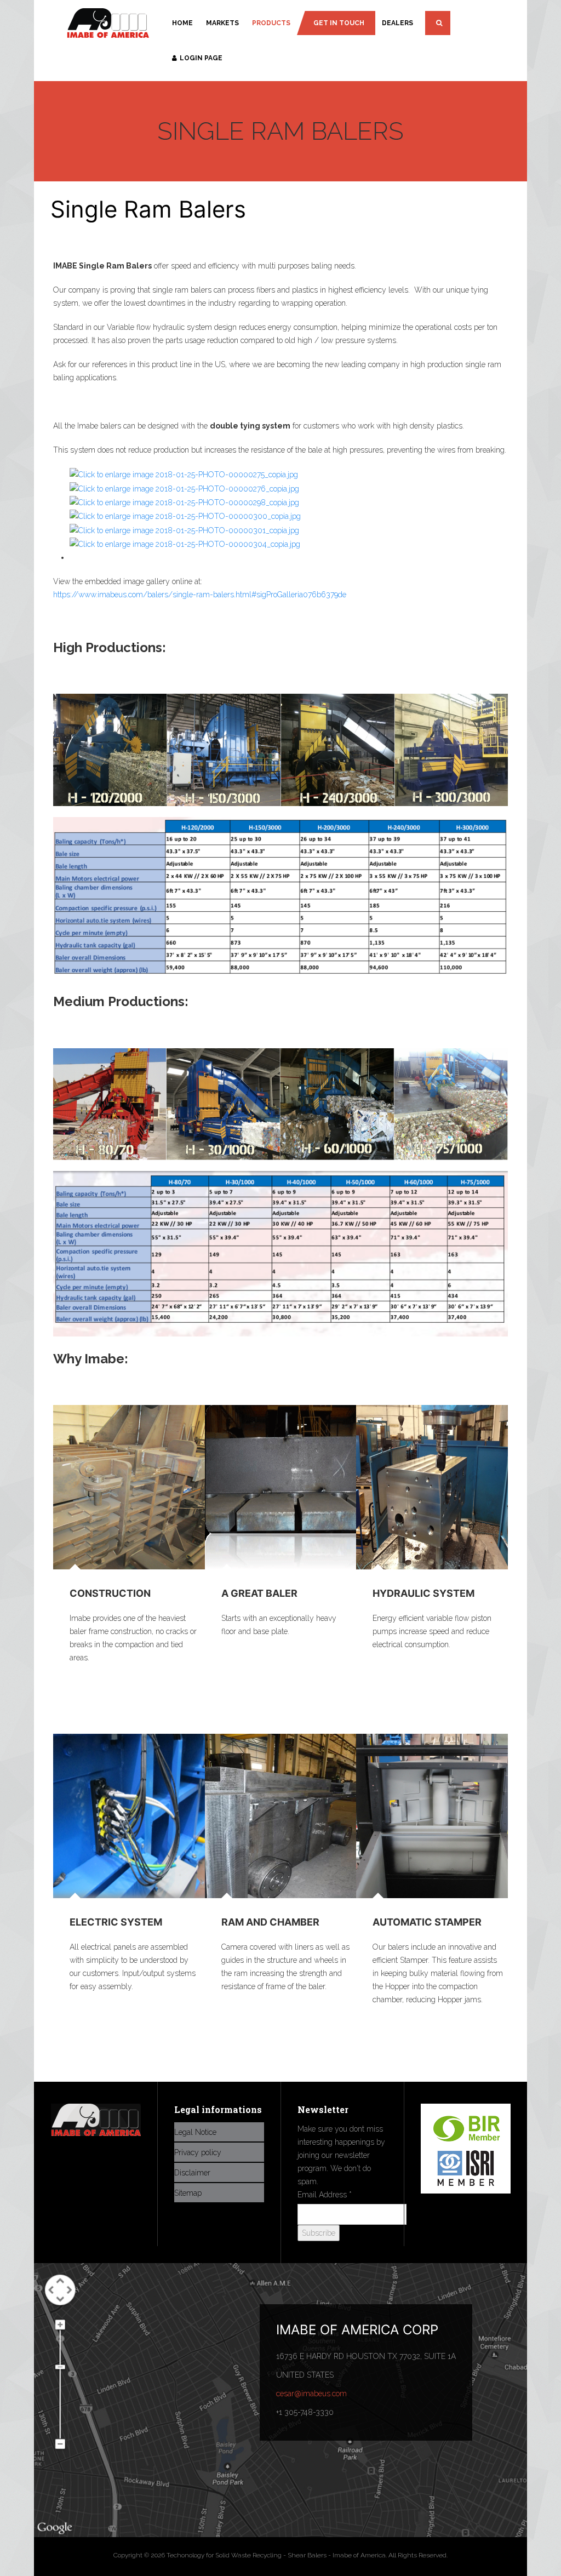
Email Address (325, 2195)
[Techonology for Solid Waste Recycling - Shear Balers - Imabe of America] (108, 24)
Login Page (201, 58)
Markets (222, 23)
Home (182, 23)
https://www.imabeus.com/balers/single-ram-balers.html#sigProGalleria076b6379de (200, 595)
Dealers (397, 23)
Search (438, 23)
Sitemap (188, 2193)
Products (271, 23)
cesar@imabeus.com (311, 2394)
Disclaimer (192, 2173)
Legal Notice (195, 2132)
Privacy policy (198, 2152)
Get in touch (339, 23)
